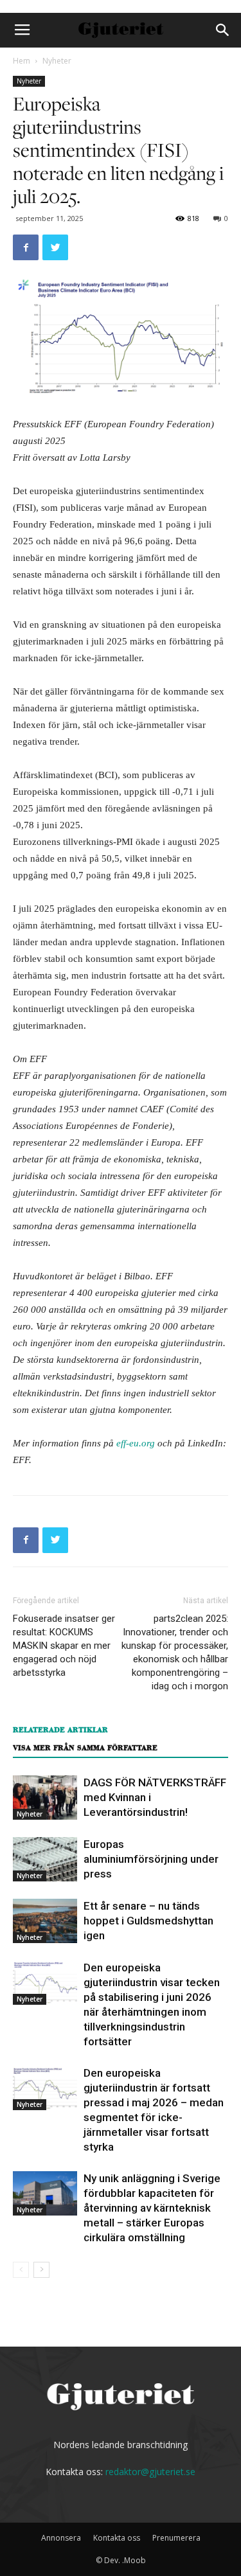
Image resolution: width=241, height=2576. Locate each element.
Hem (22, 61)
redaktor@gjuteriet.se (150, 2472)
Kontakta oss (117, 2538)
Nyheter (57, 61)
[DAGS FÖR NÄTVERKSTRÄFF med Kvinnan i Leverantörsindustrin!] (45, 1798)
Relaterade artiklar (60, 1730)
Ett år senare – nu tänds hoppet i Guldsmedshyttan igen (148, 1921)
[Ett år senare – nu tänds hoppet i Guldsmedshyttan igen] (45, 1921)
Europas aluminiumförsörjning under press (151, 1859)
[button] (223, 30)
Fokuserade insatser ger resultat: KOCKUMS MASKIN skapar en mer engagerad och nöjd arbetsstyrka (64, 1646)
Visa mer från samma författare (85, 1748)
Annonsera (61, 2538)
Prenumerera (176, 2538)
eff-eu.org (136, 1443)
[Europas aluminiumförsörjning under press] (45, 1859)
